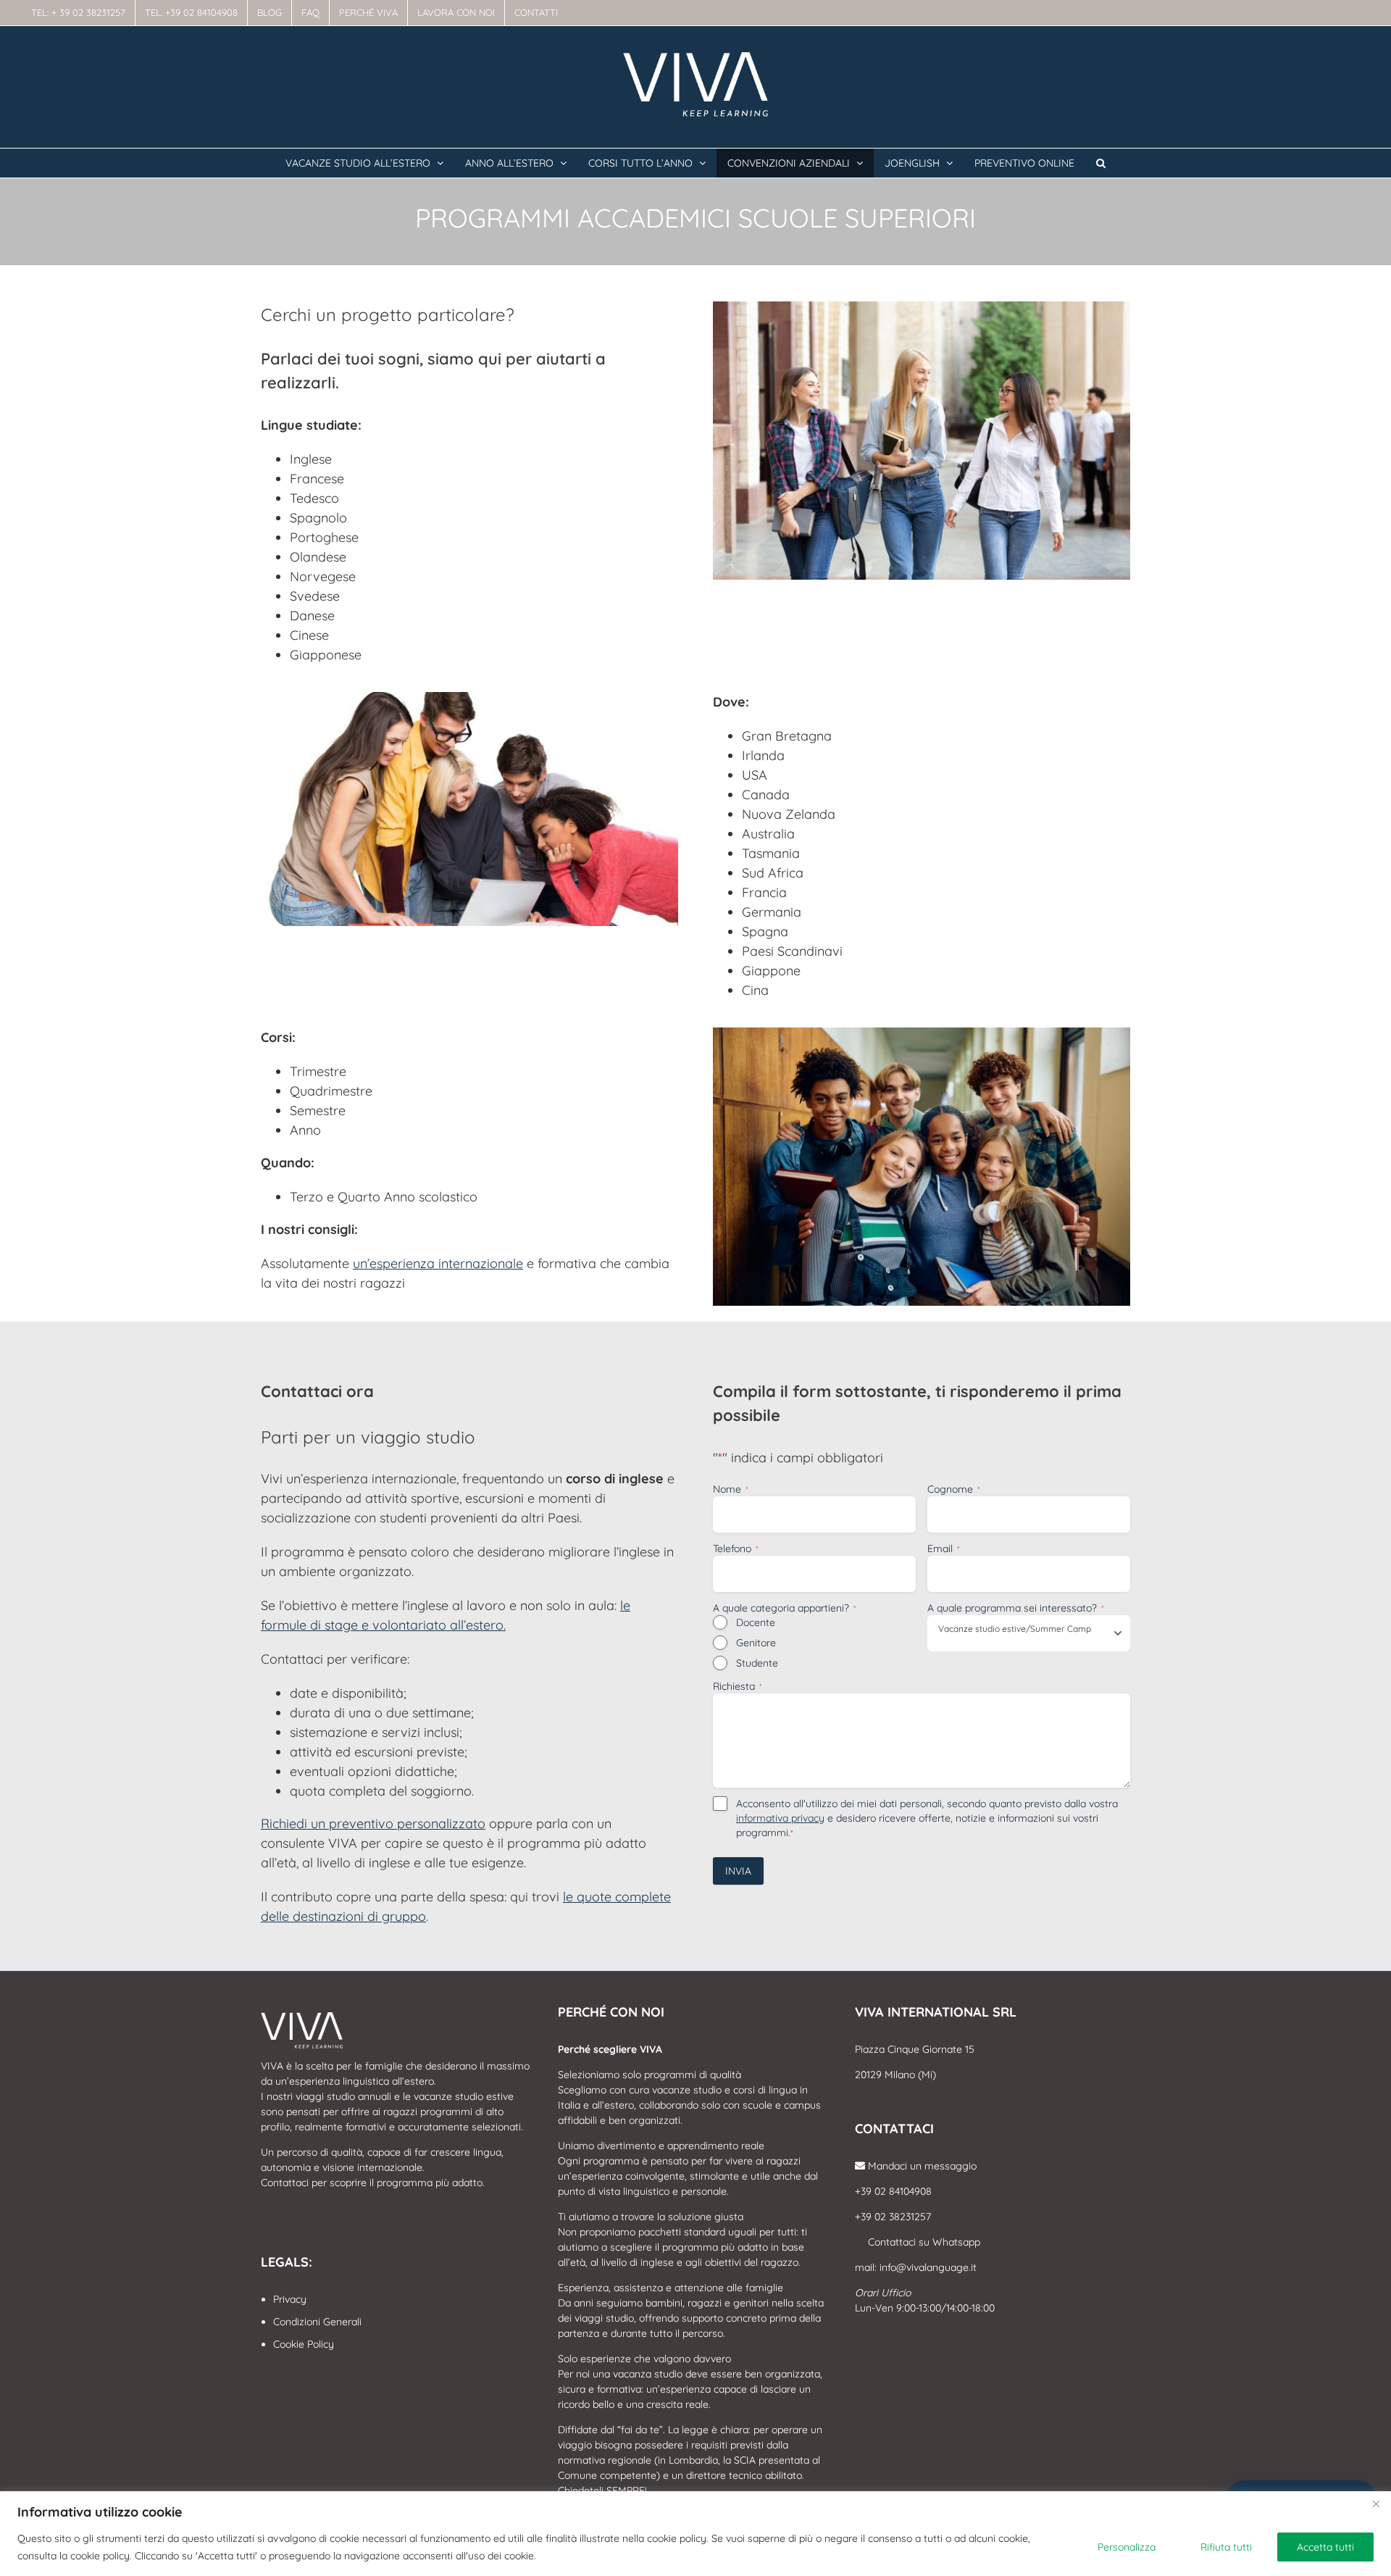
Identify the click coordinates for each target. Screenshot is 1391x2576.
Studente (757, 1663)
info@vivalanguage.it (928, 2267)
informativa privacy (780, 1818)
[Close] (1376, 2504)
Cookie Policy (304, 2344)
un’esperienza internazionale (438, 1263)
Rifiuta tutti (1226, 2547)
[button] (1101, 163)
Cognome (954, 1489)
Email (944, 1548)
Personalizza (1127, 2547)
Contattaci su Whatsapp (923, 2242)
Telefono (736, 1548)
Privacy (290, 2299)
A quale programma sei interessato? (1016, 1608)
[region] (695, 2534)
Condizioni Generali (317, 2322)
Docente (756, 1622)
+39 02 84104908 (893, 2191)
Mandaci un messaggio (921, 2166)
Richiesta (738, 1686)
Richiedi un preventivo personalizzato (373, 1823)
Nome (731, 1489)
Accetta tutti (1325, 2547)
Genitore (756, 1643)
